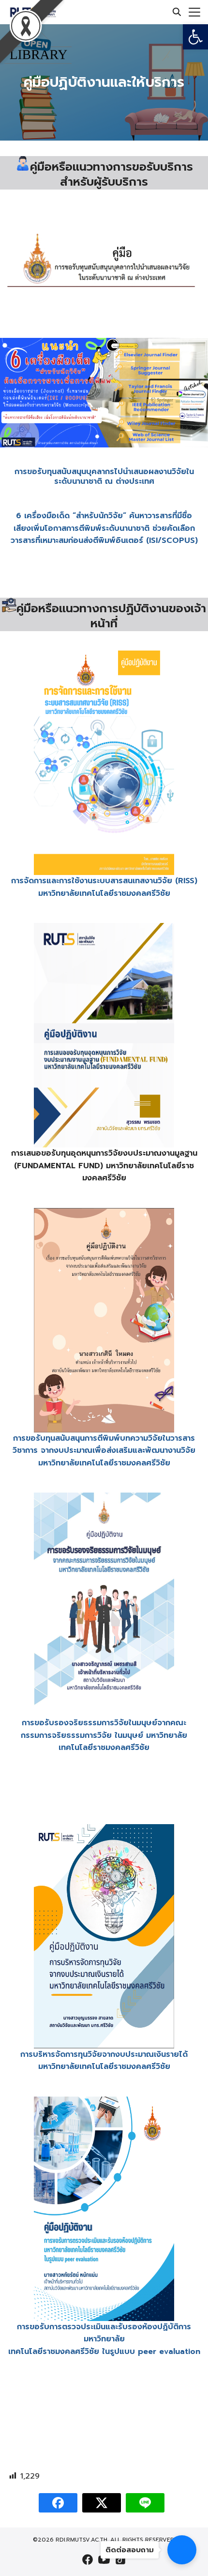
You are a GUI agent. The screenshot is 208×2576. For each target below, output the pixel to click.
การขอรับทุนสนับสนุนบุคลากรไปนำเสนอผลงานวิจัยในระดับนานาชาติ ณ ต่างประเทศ (104, 477)
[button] (195, 37)
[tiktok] (120, 2560)
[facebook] (88, 2560)
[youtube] (104, 2560)
